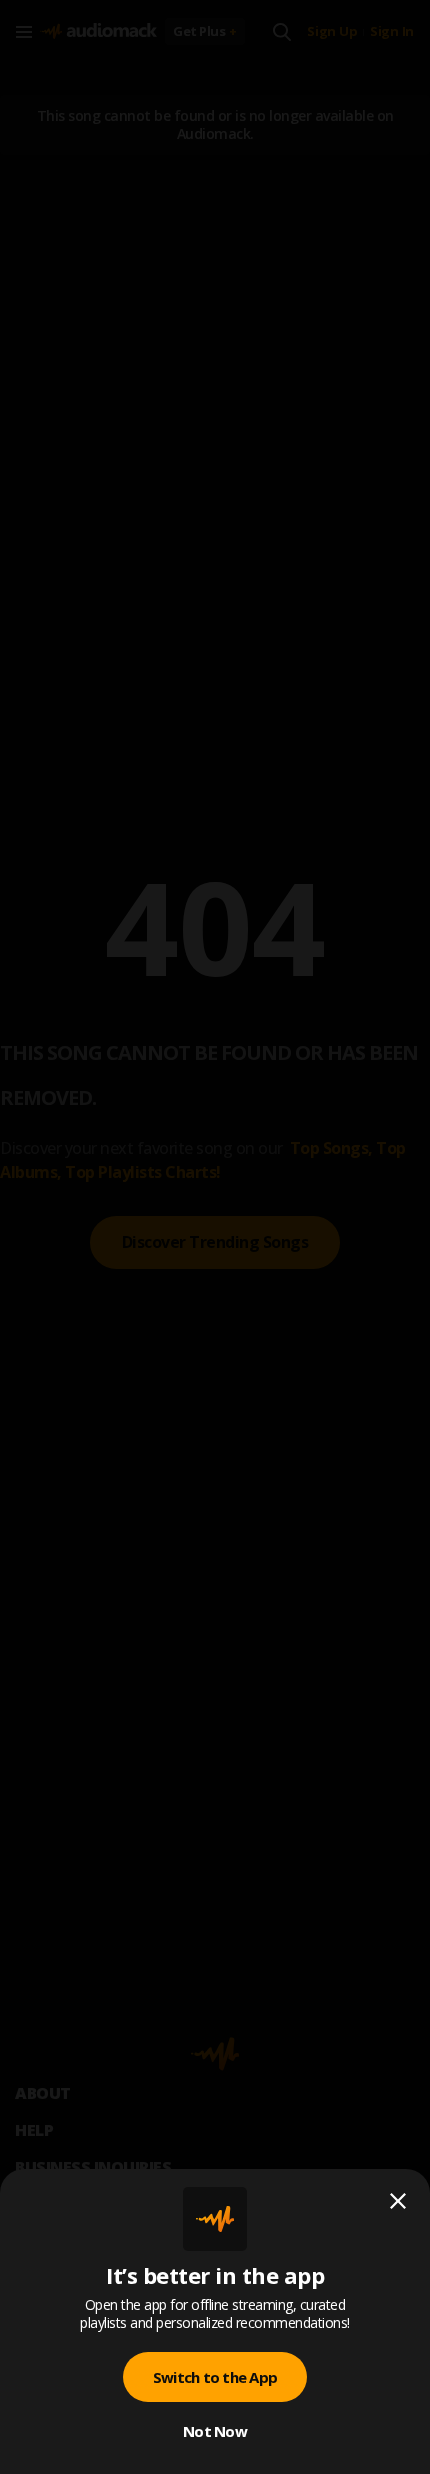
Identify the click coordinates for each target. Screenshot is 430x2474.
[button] (215, 1237)
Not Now (215, 2431)
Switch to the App (215, 2377)
